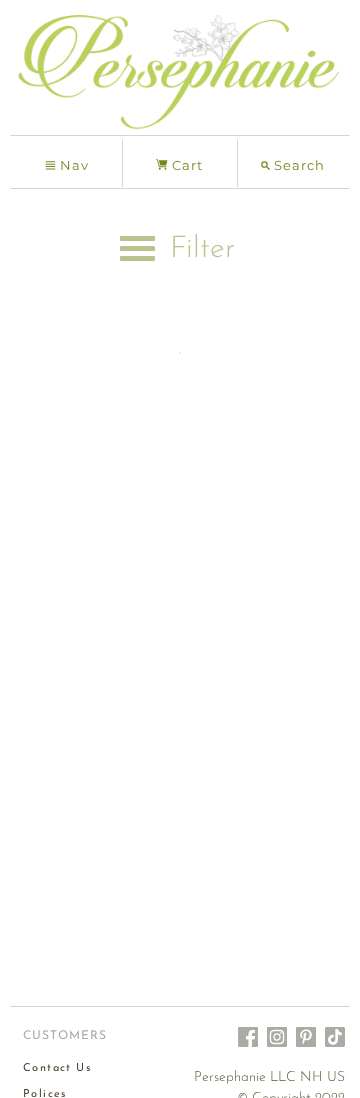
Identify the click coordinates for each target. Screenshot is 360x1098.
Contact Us (57, 1068)
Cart (185, 165)
